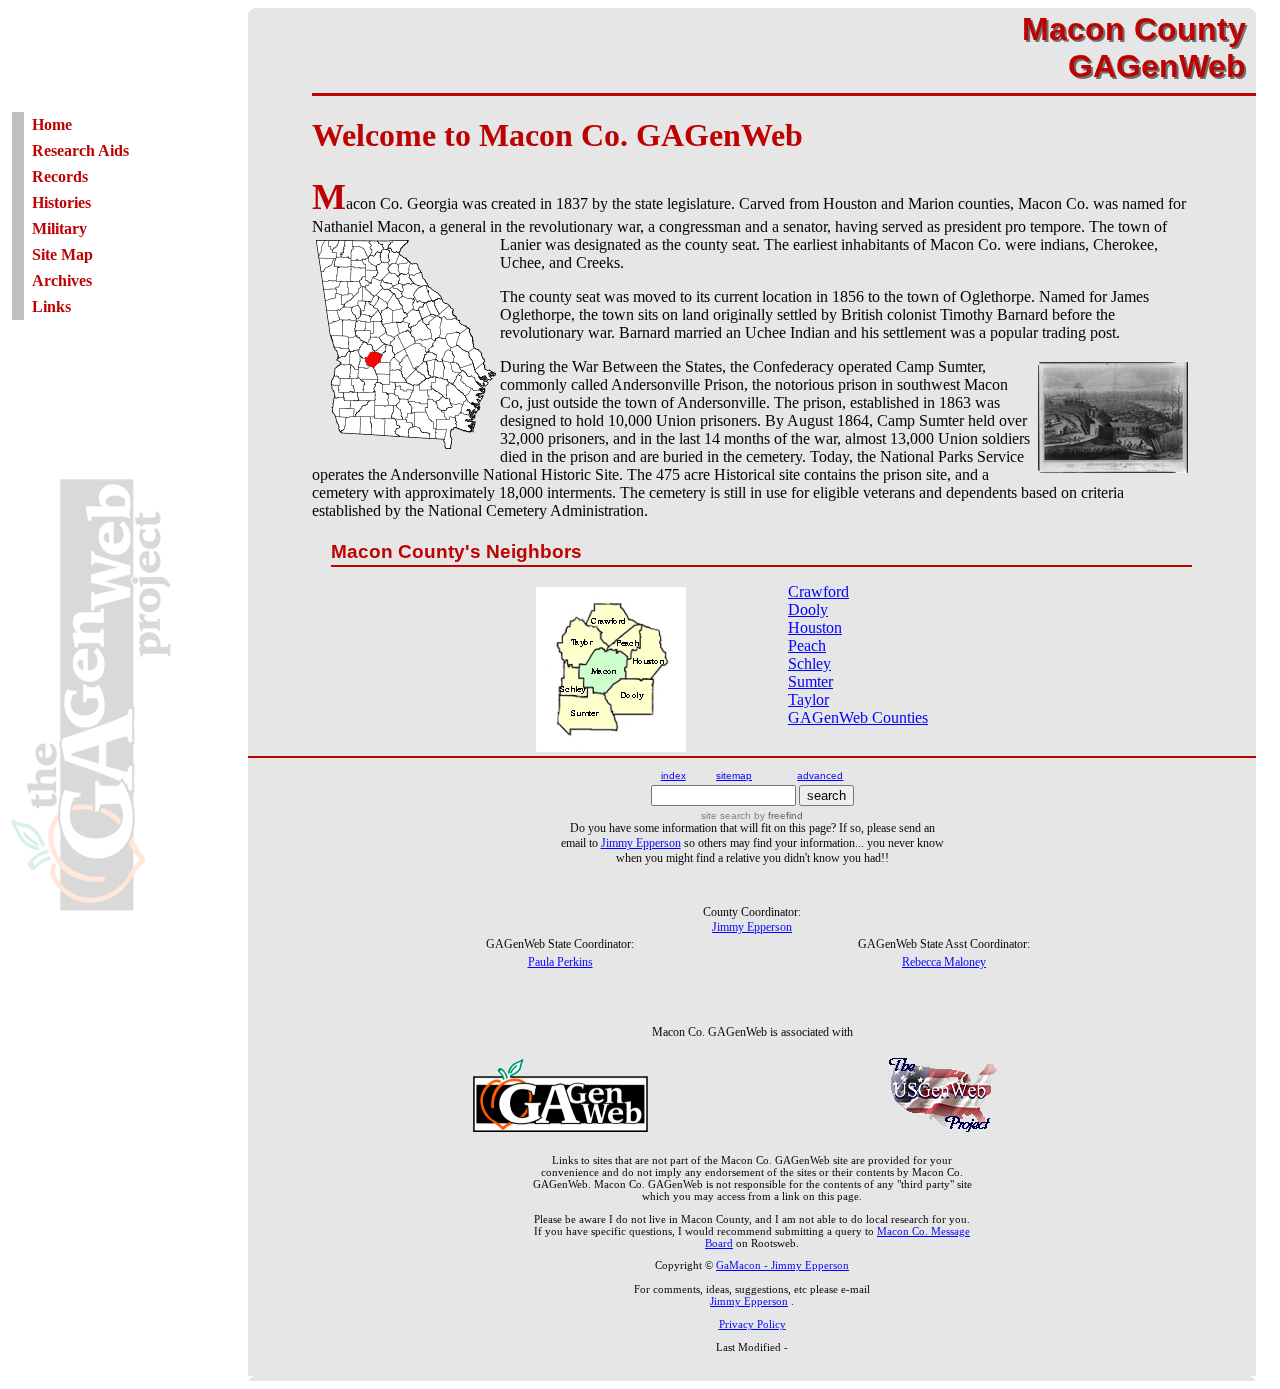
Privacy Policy (752, 1324)
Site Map (62, 254)
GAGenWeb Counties (858, 717)
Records (60, 176)
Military (59, 228)
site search (726, 815)
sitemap (734, 775)
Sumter (810, 681)
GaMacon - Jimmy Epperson (782, 1265)
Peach (807, 645)
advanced (820, 775)
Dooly (808, 609)
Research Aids (80, 150)
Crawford (818, 591)
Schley (809, 663)
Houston (815, 627)
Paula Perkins (560, 962)
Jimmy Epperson (641, 843)
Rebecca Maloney (944, 962)
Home (52, 124)
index (673, 775)
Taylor (808, 699)
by (777, 815)
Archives (62, 280)
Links (51, 306)
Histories (61, 202)
